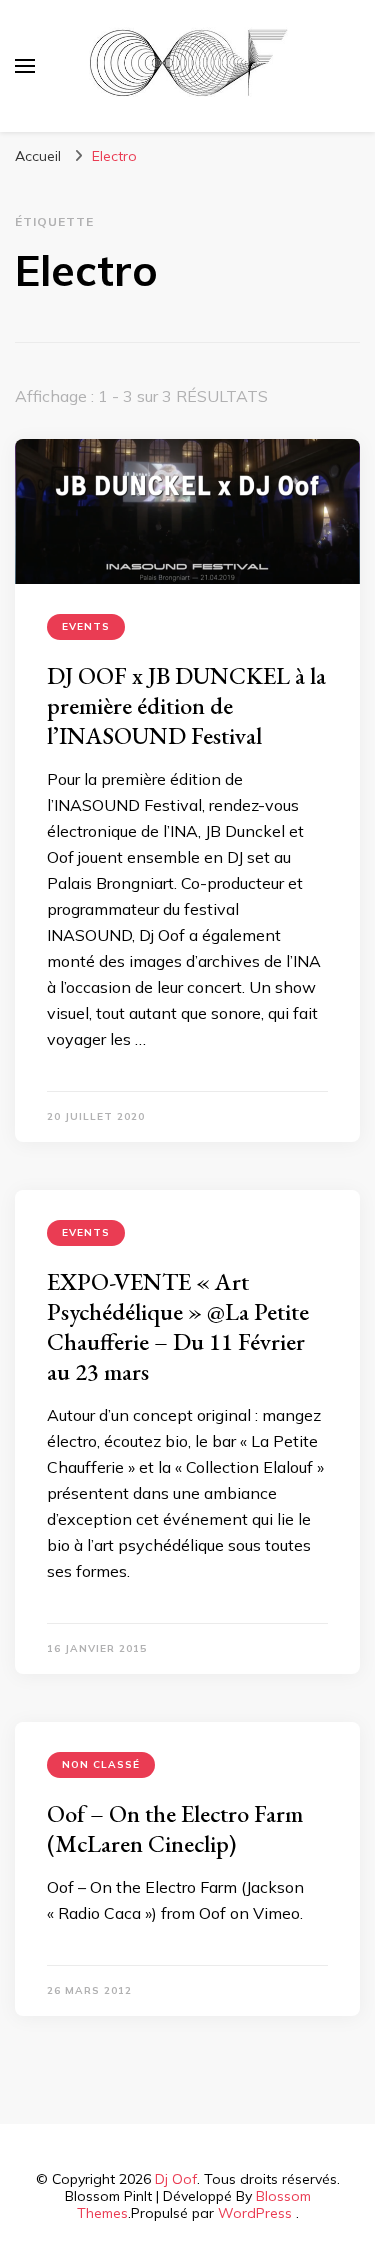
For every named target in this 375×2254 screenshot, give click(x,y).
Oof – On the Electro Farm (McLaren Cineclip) (175, 1828)
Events (86, 626)
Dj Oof (176, 2179)
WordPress (255, 2213)
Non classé (101, 1764)
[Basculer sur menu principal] (25, 66)
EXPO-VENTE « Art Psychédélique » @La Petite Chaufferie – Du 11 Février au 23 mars (178, 1326)
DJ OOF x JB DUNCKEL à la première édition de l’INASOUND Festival (186, 705)
